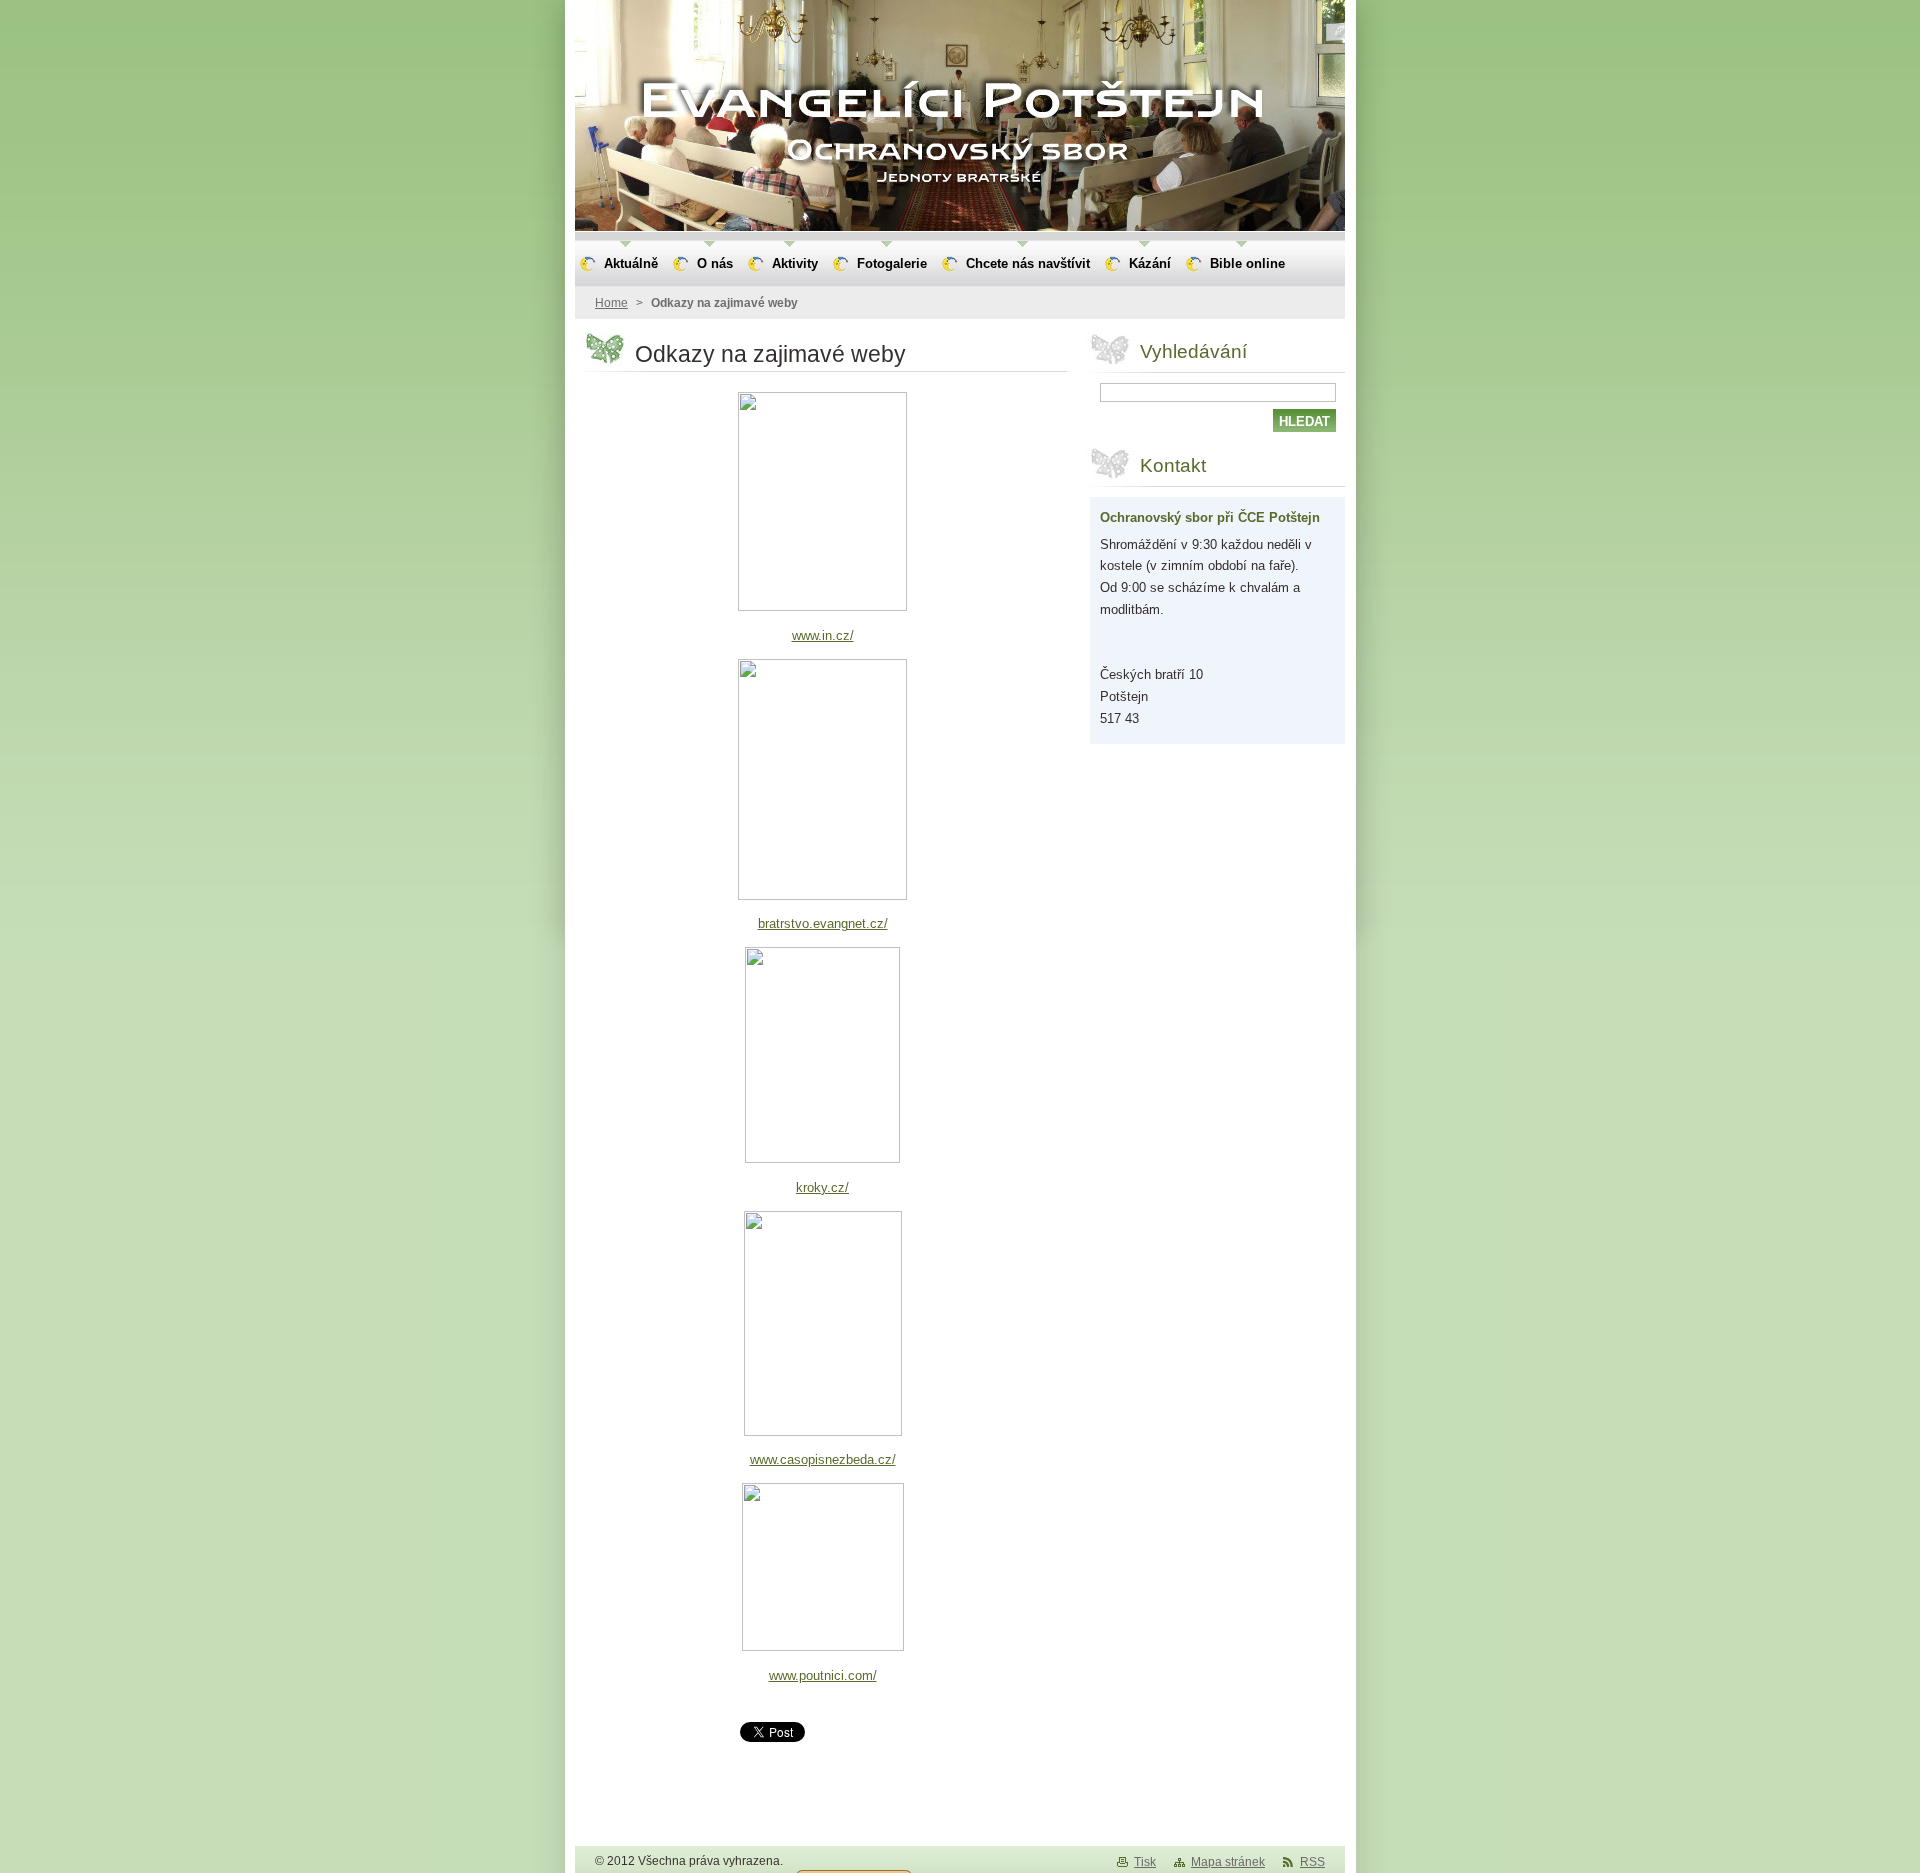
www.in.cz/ (823, 635)
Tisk (1145, 1862)
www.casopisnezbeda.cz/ (823, 1459)
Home (611, 303)
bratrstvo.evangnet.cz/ (823, 923)
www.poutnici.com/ (823, 1675)
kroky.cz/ (822, 1187)
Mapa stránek (1228, 1862)
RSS (1312, 1862)
